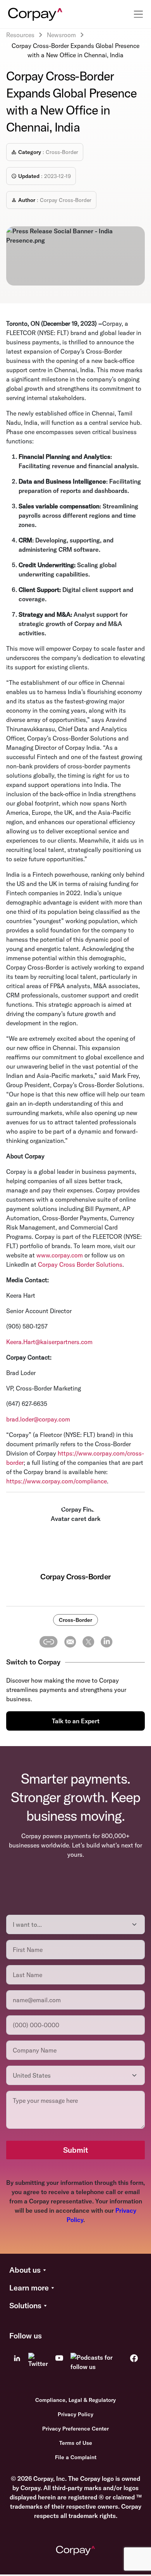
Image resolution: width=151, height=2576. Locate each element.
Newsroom (61, 35)
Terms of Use (76, 2443)
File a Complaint (76, 2457)
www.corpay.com (60, 1255)
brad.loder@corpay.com (38, 1419)
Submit (75, 2150)
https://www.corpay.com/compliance (57, 1481)
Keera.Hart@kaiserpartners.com (49, 1342)
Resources (20, 35)
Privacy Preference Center (75, 2429)
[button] (75, 2270)
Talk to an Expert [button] (76, 1721)
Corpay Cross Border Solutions (80, 1264)
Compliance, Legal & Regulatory (75, 2400)
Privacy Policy (75, 2414)
